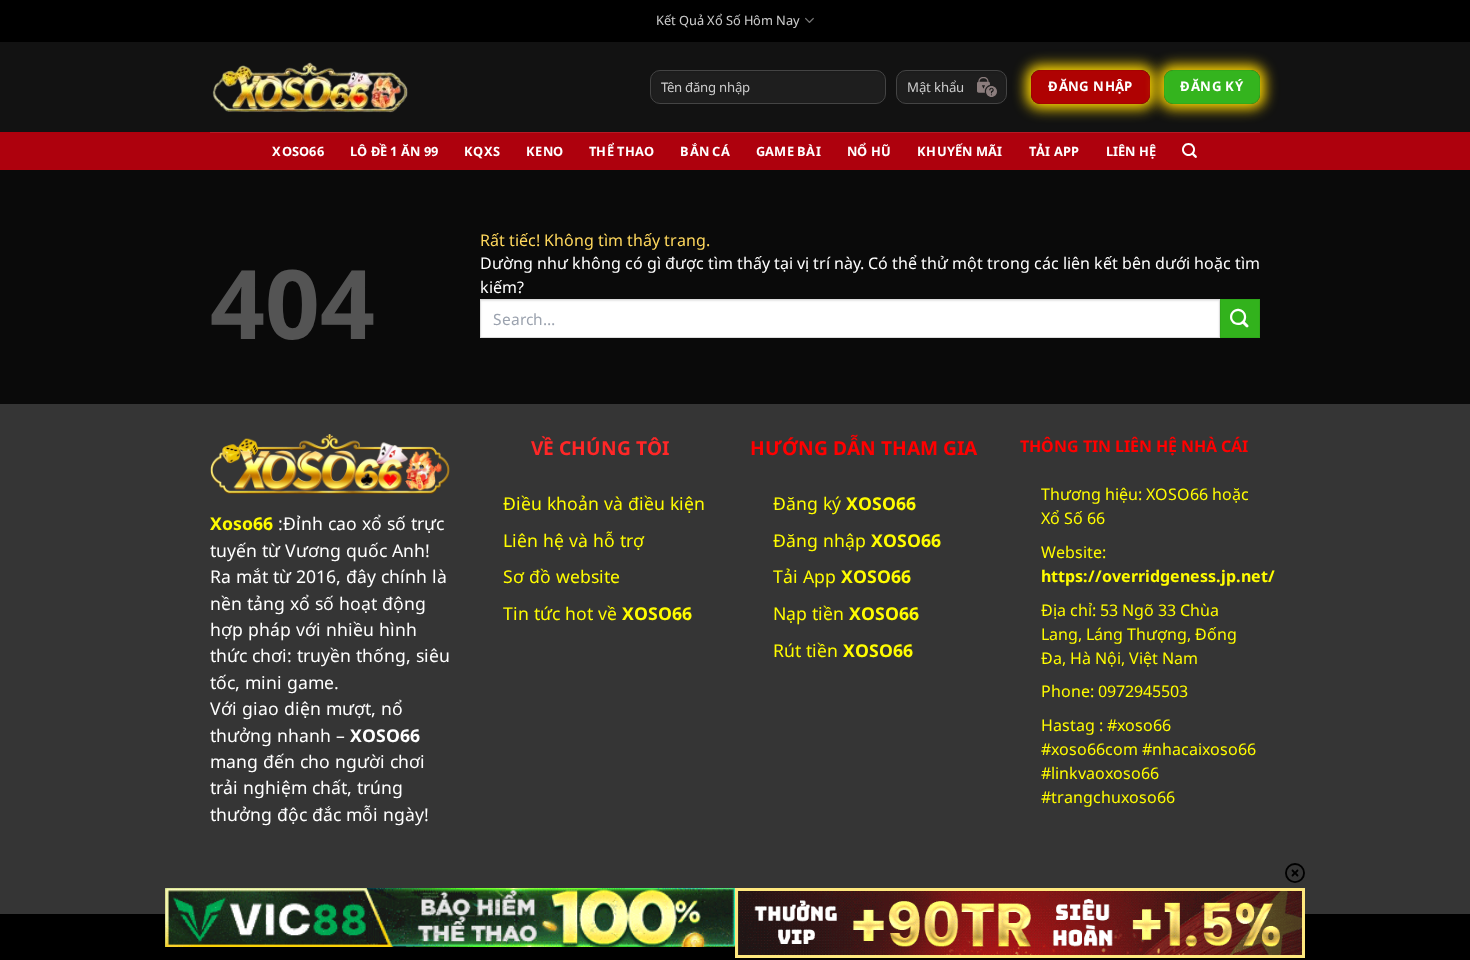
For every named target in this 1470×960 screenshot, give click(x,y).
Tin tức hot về (600, 613)
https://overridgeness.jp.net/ (1158, 576)
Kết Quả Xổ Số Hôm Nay (728, 20)
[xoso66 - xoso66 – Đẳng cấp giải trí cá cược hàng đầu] (310, 87)
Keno (544, 151)
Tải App (1054, 151)
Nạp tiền (846, 613)
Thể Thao (621, 151)
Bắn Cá (705, 151)
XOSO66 (298, 151)
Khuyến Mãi (960, 151)
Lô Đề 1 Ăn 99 (394, 151)
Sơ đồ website (561, 576)
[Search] (1189, 151)
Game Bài (788, 151)
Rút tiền (843, 650)
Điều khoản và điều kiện (604, 503)
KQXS (482, 151)
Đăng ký (844, 503)
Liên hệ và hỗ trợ (573, 540)
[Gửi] (1240, 318)
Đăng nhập (857, 540)
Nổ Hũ (869, 151)
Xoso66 (241, 523)
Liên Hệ (1131, 151)
